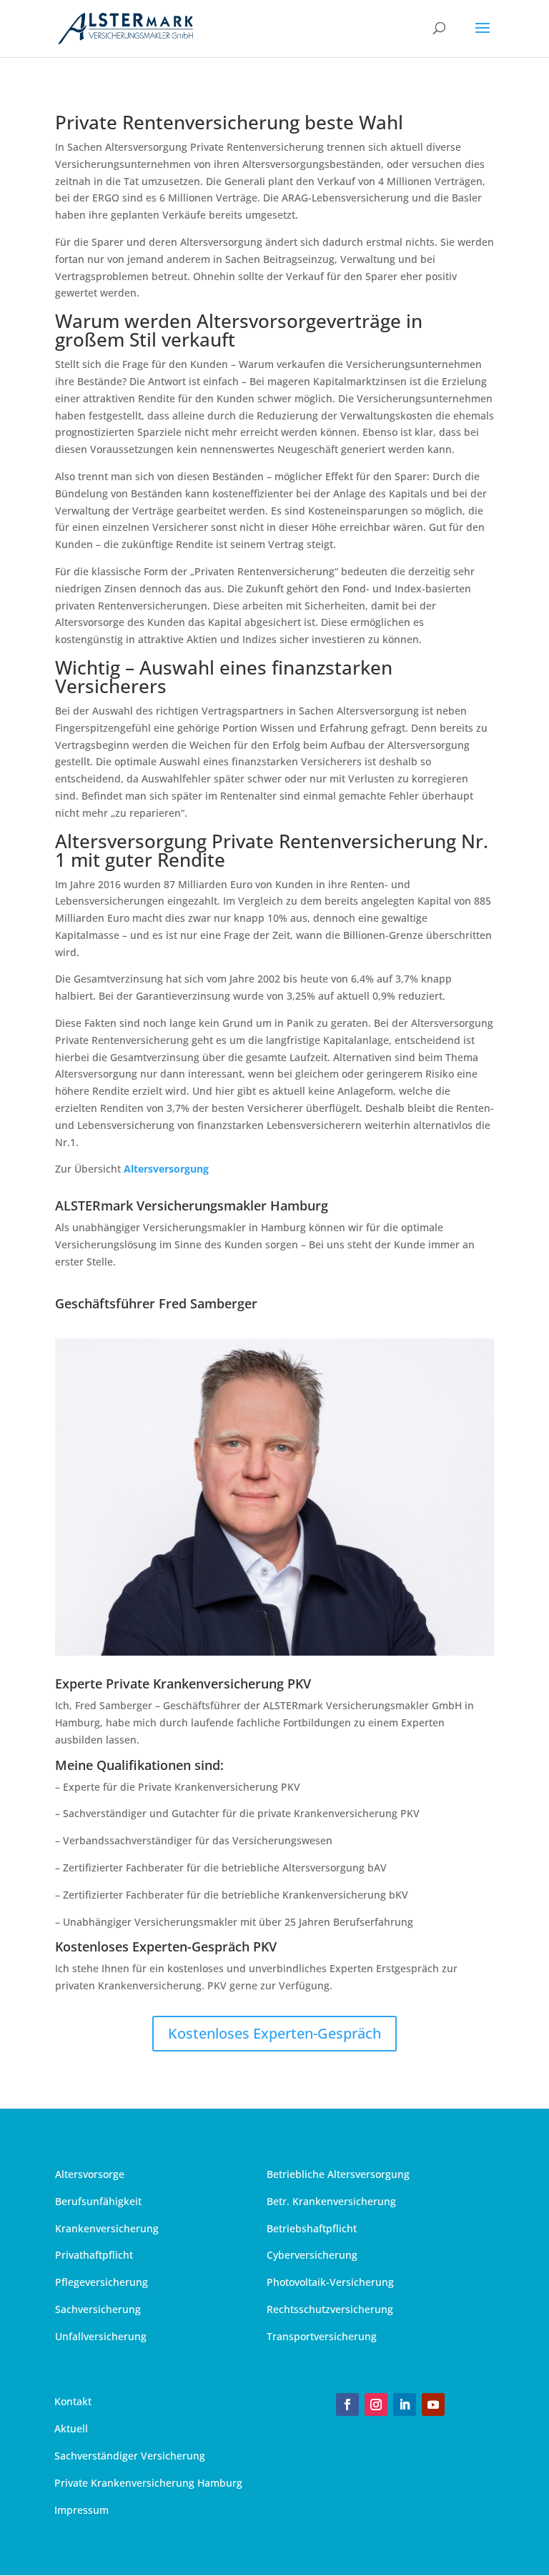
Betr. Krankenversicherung (331, 2201)
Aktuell (71, 2428)
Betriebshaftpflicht (312, 2228)
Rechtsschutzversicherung (330, 2309)
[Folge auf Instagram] (376, 2405)
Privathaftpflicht (94, 2255)
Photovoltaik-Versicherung (330, 2282)
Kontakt (73, 2401)
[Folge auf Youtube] (433, 2405)
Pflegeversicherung (102, 2282)
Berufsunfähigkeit (98, 2201)
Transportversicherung (322, 2336)
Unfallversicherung (101, 2336)
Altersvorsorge (90, 2174)
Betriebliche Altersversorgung (338, 2174)
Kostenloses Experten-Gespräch (274, 2033)
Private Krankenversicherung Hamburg (148, 2483)
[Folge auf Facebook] (347, 2405)
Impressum (81, 2510)
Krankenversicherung (107, 2228)
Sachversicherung (98, 2309)
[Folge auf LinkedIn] (405, 2405)
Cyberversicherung (312, 2255)
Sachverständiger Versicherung (130, 2456)
